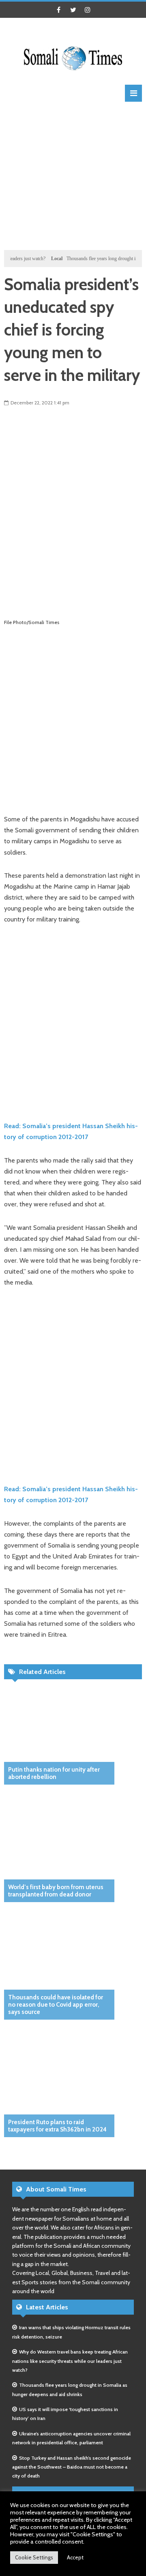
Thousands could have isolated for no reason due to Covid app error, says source (56, 2005)
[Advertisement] (73, 175)
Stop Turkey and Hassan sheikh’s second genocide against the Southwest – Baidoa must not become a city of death (72, 2467)
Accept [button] (75, 2557)
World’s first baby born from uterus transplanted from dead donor (56, 1891)
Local (44, 259)
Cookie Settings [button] (34, 2557)
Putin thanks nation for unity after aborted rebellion (54, 1773)
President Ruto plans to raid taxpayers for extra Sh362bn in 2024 (57, 2126)
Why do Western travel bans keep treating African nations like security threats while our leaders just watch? (70, 2361)
